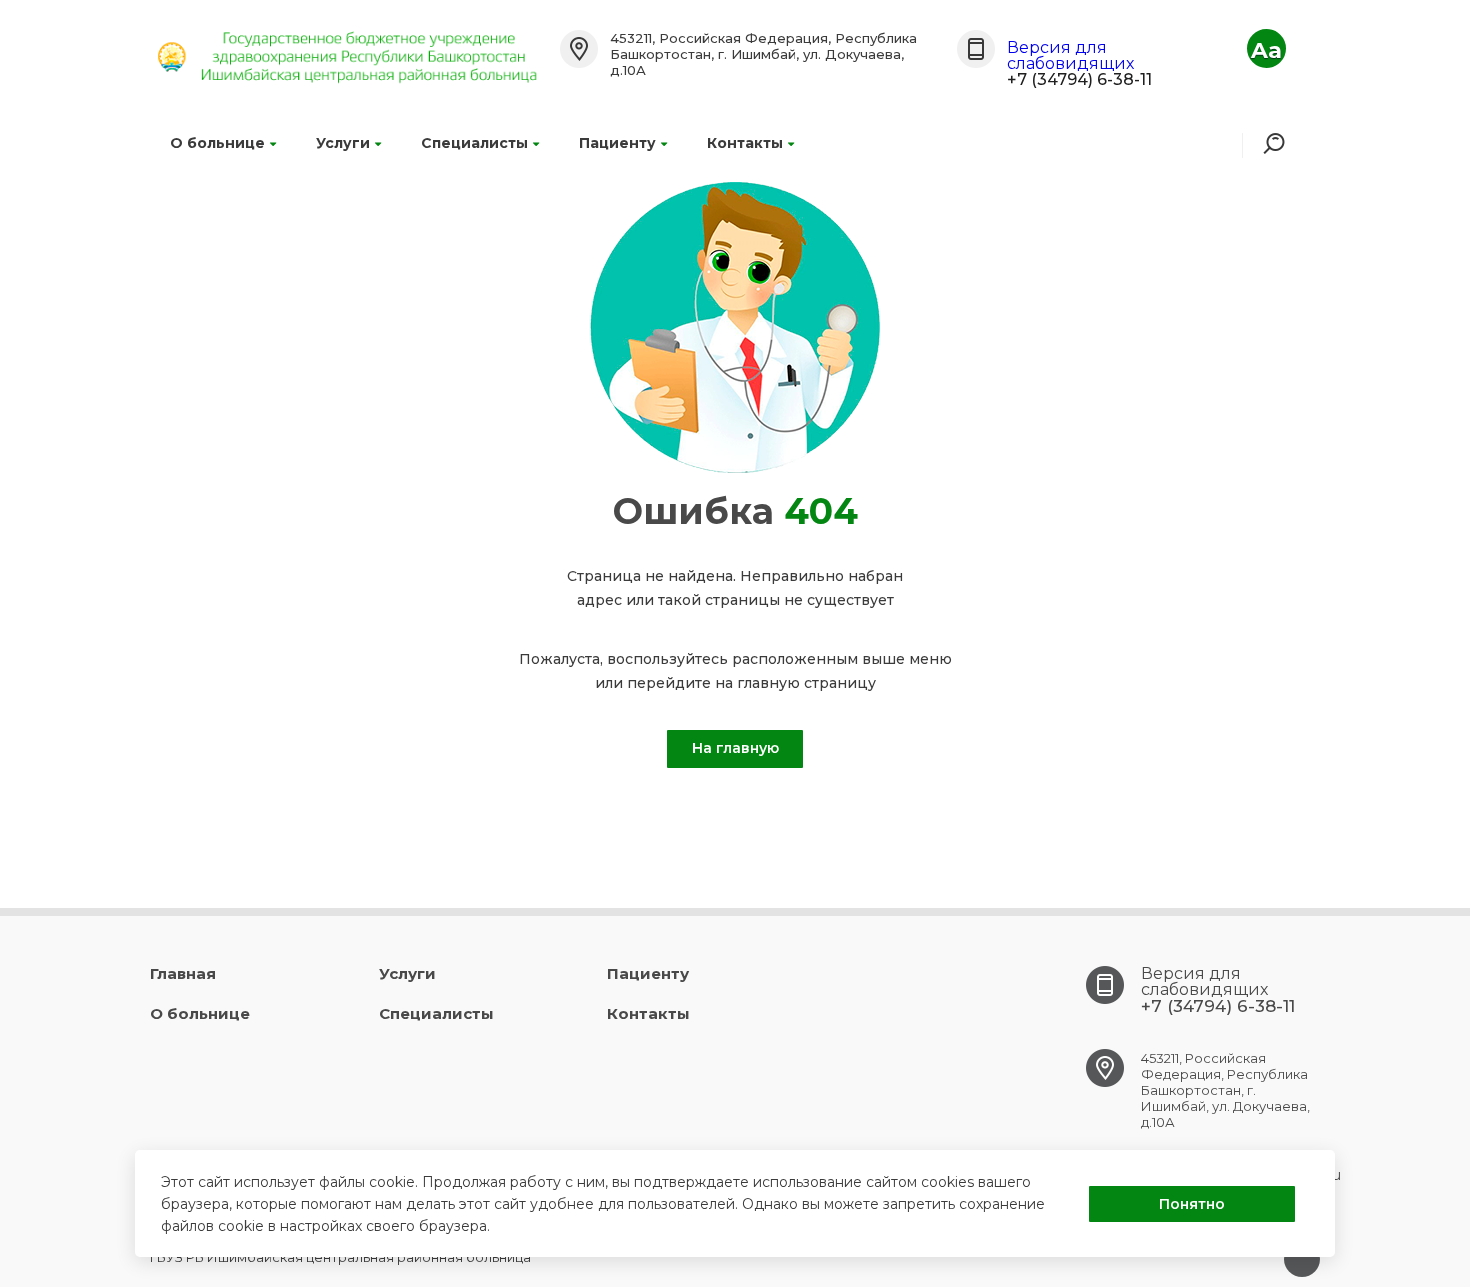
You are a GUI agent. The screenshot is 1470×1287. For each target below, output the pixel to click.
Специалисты (474, 143)
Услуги (343, 143)
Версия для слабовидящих (1070, 55)
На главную (735, 748)
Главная (183, 973)
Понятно (1192, 1204)
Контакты (745, 143)
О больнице (217, 143)
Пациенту (617, 143)
